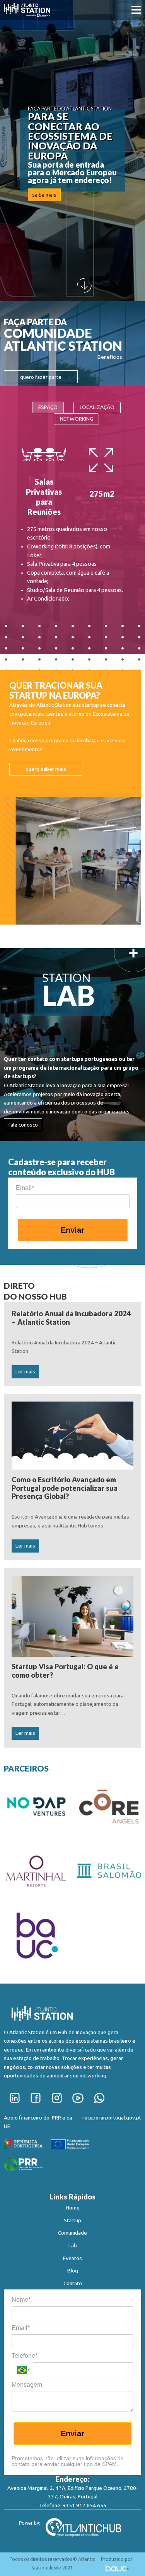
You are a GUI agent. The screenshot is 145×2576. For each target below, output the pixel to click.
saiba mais (44, 195)
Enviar (72, 1230)
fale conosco (23, 1125)
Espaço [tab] (48, 407)
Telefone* (25, 2356)
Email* (25, 1188)
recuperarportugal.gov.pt (112, 2118)
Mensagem (27, 2385)
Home (73, 2208)
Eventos (72, 2258)
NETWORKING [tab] (77, 419)
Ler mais (25, 1371)
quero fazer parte (41, 377)
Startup (72, 2220)
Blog (73, 2271)
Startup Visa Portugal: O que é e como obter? (65, 1671)
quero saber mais (46, 769)
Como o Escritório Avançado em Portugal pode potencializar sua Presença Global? (65, 1488)
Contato (73, 2283)
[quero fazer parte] (41, 384)
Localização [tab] (97, 407)
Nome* (21, 2300)
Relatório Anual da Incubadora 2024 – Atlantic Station (71, 1318)
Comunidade (72, 2233)
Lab (73, 2245)
